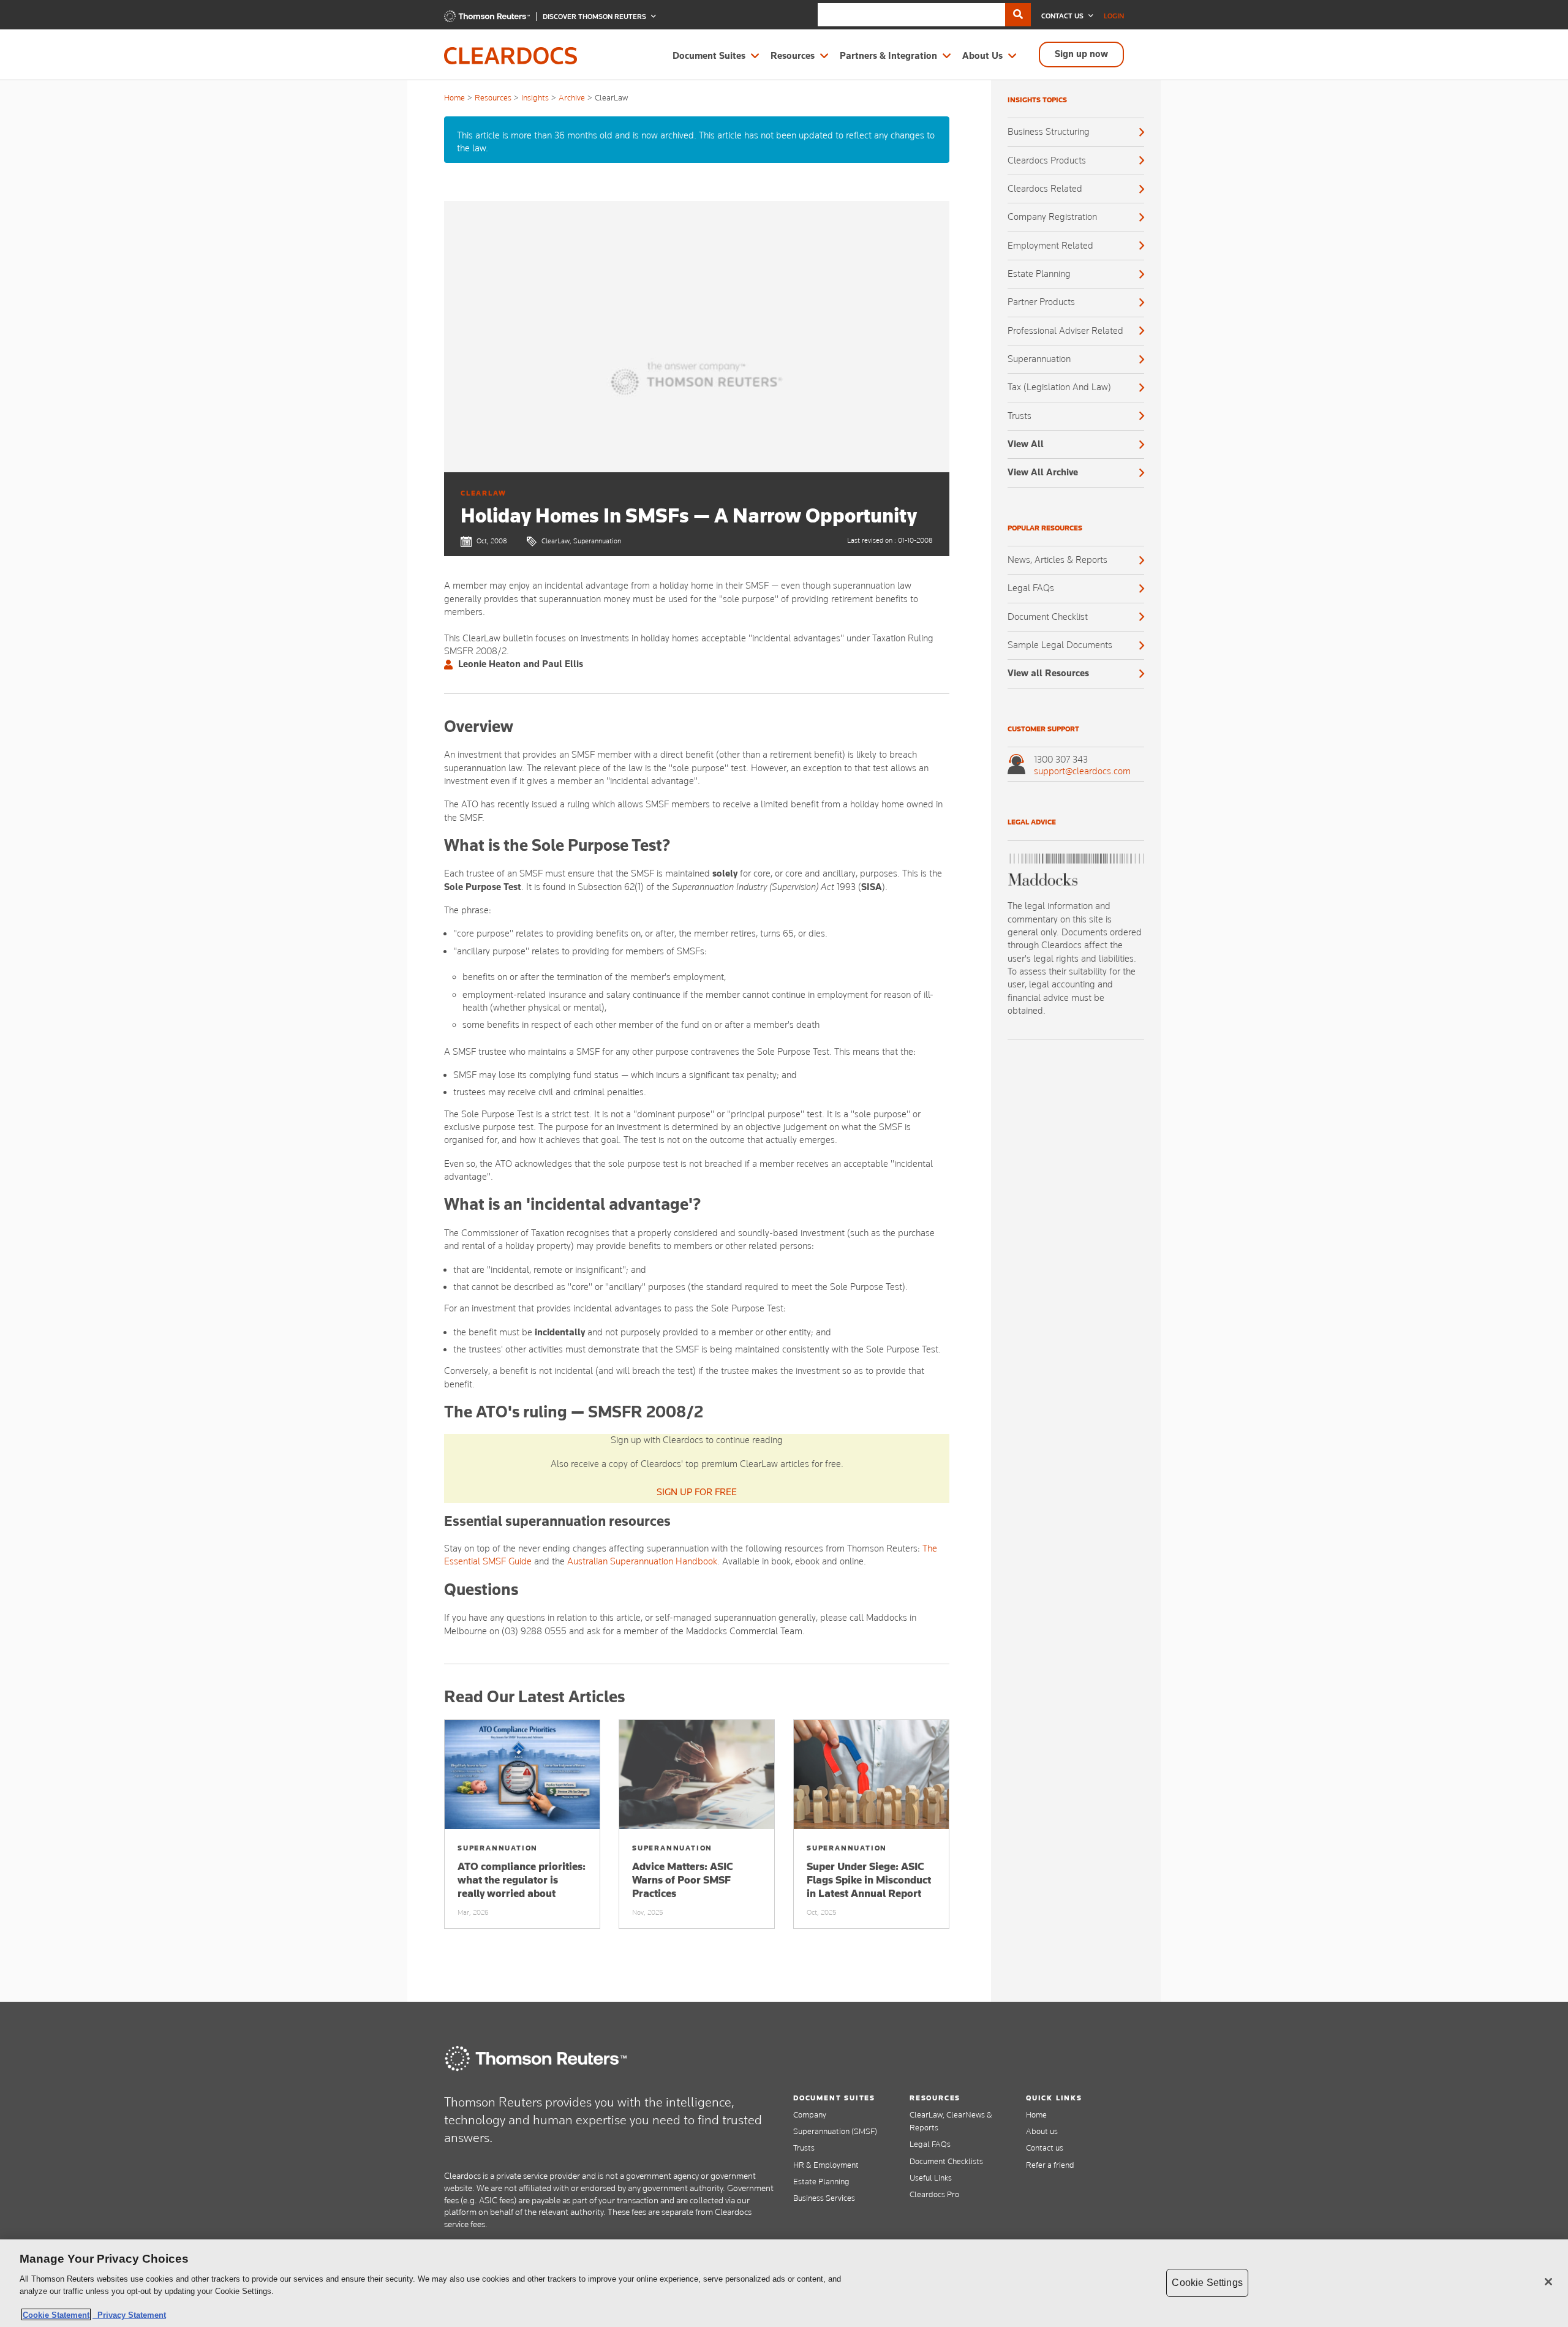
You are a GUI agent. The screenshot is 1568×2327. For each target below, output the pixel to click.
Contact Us (1063, 16)
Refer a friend (1050, 2165)
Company (810, 2114)
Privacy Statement (129, 2314)
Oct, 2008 (492, 541)
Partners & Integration (888, 56)
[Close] (1548, 2282)
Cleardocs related (1045, 189)
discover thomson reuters (595, 17)
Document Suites (709, 56)
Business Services (824, 2198)
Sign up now (1081, 54)
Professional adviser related (1065, 331)
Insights (535, 97)
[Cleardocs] (487, 19)
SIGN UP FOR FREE (697, 1492)
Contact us (1045, 2148)
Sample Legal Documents (1060, 645)
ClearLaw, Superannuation (581, 541)
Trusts (1020, 416)
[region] (784, 2283)
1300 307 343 (1061, 760)
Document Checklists (946, 2161)
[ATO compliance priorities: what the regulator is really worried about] (522, 1774)
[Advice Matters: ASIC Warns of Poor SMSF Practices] (697, 1774)
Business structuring (1049, 132)
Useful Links (931, 2178)
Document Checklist (1048, 617)
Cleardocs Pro (934, 2194)
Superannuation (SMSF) (835, 2131)
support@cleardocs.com (1082, 771)
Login (1114, 16)
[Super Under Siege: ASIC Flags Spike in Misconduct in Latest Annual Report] (871, 1774)
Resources (793, 56)
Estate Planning (1039, 274)
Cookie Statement (56, 2314)
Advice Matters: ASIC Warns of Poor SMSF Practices (683, 1880)
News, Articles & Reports (1057, 560)
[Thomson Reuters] (536, 2058)
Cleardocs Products (1047, 160)
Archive (572, 97)
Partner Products (1041, 302)
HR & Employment (826, 2165)
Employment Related (1050, 246)
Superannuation (1039, 359)
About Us (982, 56)
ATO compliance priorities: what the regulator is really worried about (522, 1880)
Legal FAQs (1031, 588)
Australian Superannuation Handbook (642, 1561)
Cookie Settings (1207, 2283)
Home (454, 97)
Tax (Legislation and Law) (1059, 387)
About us (1042, 2131)
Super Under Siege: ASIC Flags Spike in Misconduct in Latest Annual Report (869, 1880)
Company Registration (1052, 217)
